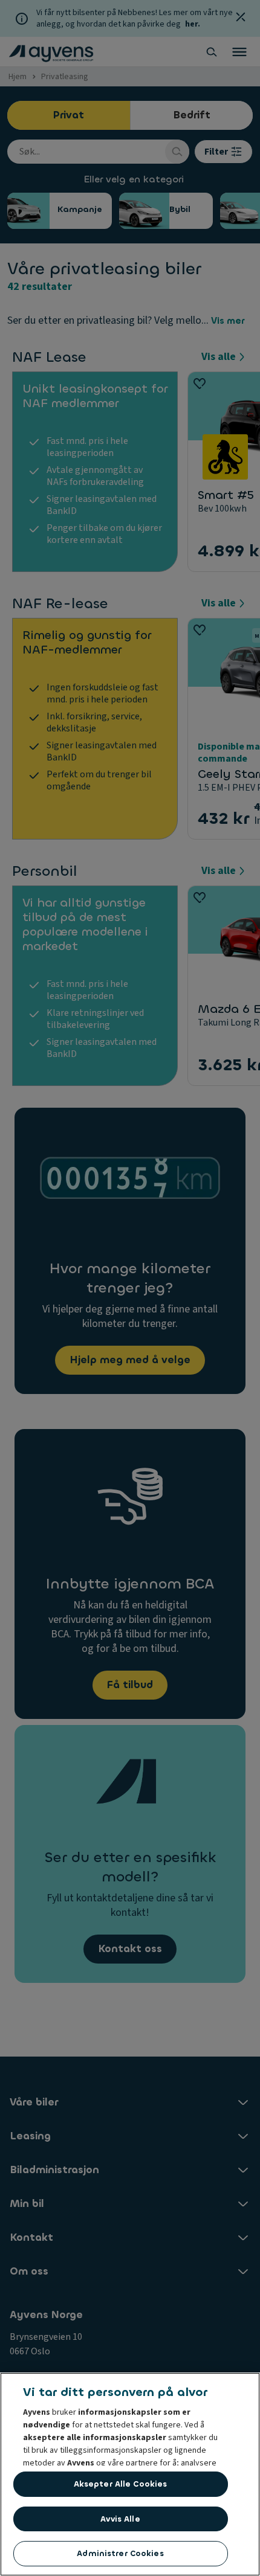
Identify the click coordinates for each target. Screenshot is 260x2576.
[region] (130, 2474)
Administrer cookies (120, 2553)
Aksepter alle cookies (121, 2484)
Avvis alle (120, 2519)
